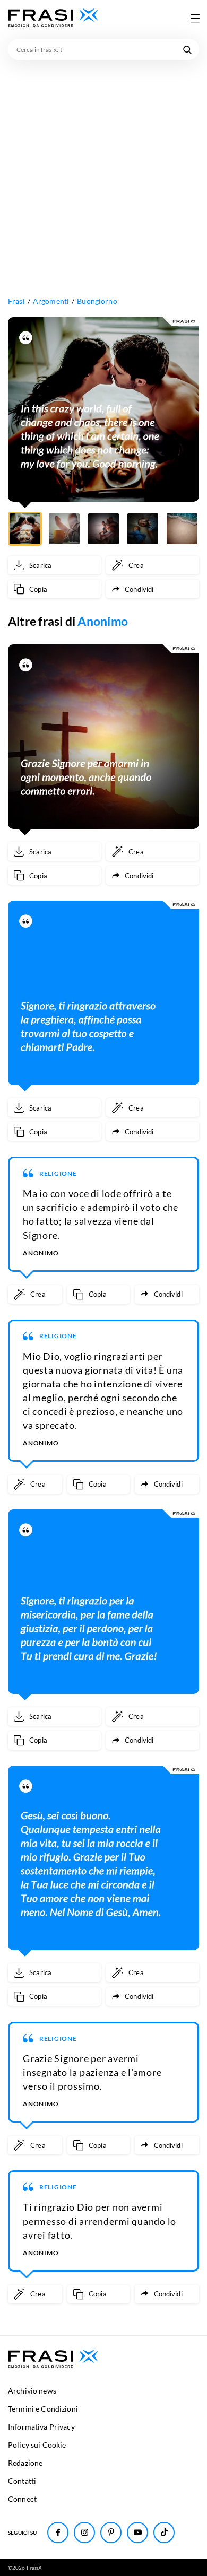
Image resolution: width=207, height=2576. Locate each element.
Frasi (16, 301)
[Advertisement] (103, 169)
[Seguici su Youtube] (137, 2533)
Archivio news (32, 2391)
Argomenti (51, 301)
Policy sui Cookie (37, 2445)
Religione (58, 1173)
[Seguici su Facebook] (58, 2533)
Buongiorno (97, 301)
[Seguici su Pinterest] (111, 2533)
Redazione (25, 2463)
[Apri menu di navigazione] (195, 18)
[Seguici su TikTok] (164, 2533)
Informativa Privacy (41, 2427)
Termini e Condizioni (43, 2409)
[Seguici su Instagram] (84, 2533)
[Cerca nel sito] (187, 49)
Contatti (22, 2481)
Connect (22, 2499)
